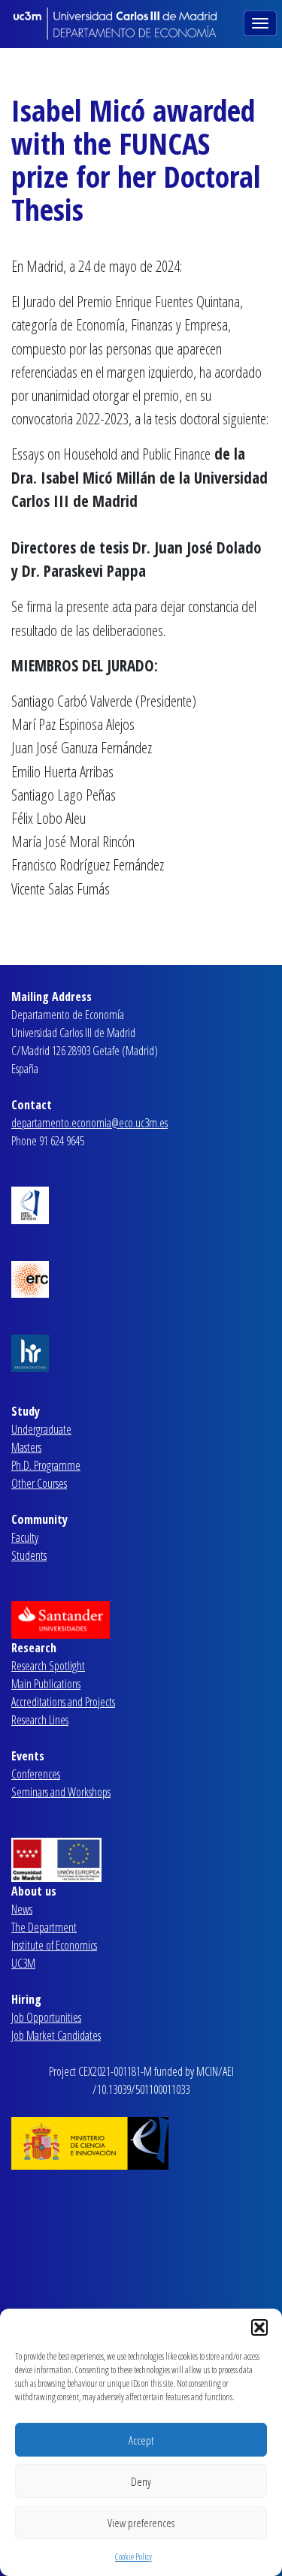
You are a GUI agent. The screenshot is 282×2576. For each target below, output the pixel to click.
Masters (26, 1447)
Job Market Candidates (56, 2035)
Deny (141, 2481)
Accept (141, 2440)
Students (29, 1555)
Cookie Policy (133, 2557)
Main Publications (46, 1684)
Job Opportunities (46, 2017)
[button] (259, 2327)
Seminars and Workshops (61, 1792)
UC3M (23, 1963)
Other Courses (39, 1483)
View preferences (141, 2523)
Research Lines (40, 1720)
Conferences (36, 1774)
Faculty (25, 1537)
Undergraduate (41, 1429)
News (22, 1909)
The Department (44, 1927)
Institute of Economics (54, 1945)
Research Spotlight (48, 1666)
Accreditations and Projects (63, 1702)
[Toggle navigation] (262, 22)
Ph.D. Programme (46, 1465)
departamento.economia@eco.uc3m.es (89, 1123)
